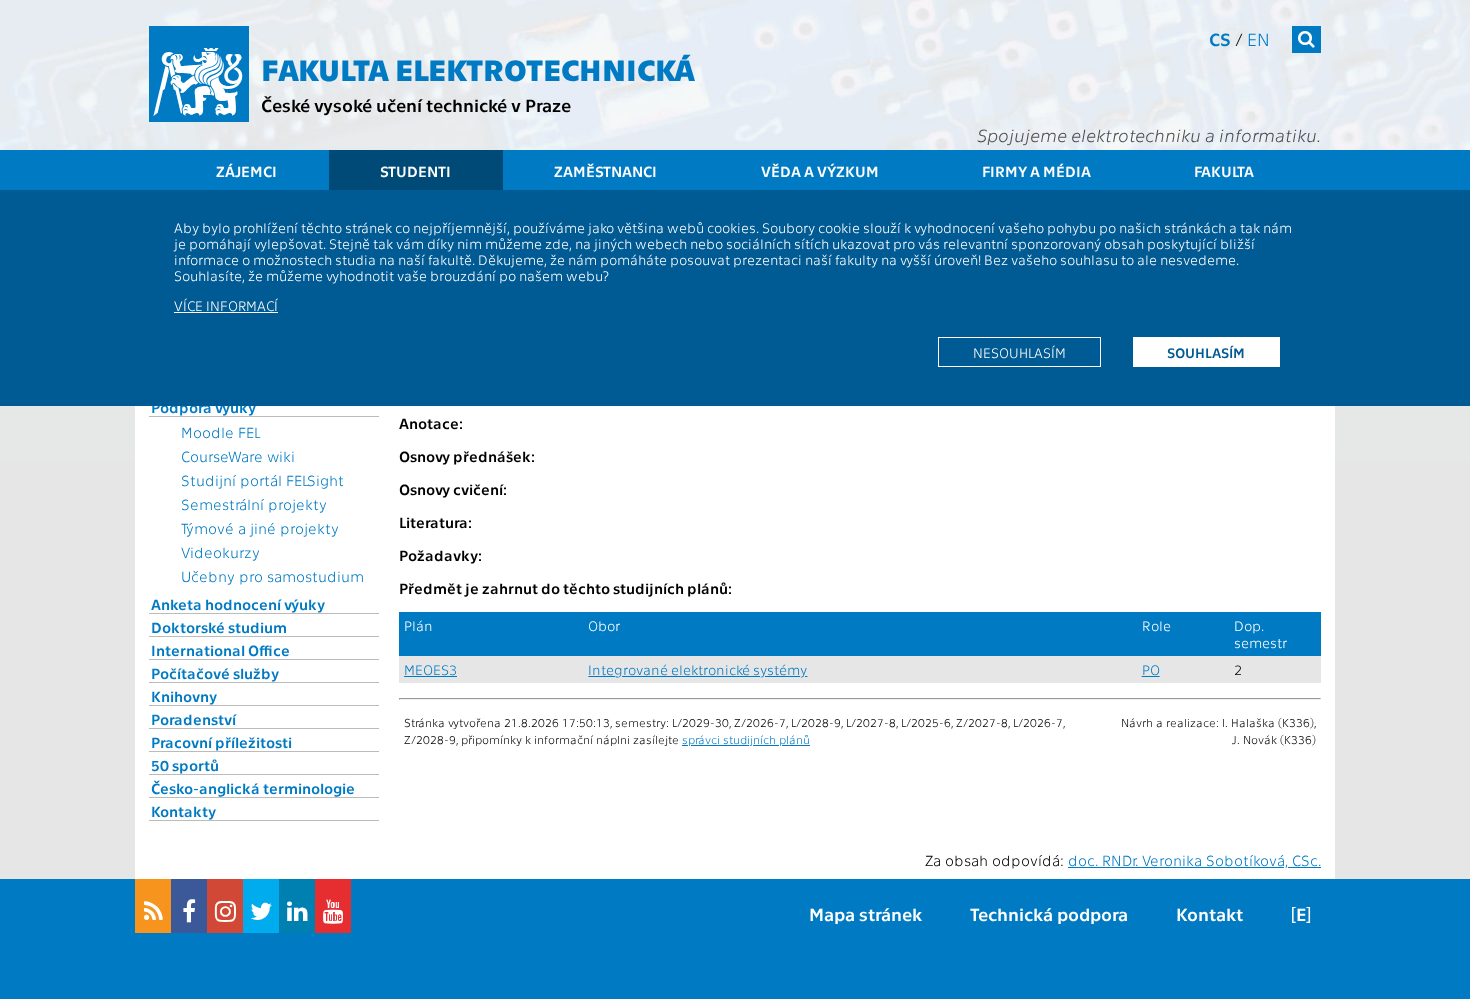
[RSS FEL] (153, 906)
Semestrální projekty (254, 504)
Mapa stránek (865, 913)
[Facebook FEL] (189, 906)
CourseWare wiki (238, 456)
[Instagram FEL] (225, 906)
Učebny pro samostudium (272, 576)
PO (1151, 669)
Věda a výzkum (820, 171)
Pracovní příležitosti (221, 742)
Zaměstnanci (605, 171)
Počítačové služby (215, 673)
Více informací (226, 305)
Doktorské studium (219, 627)
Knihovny (184, 696)
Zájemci (246, 171)
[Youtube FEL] (333, 906)
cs (1220, 38)
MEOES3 (430, 669)
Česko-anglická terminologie (253, 788)
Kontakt (1209, 913)
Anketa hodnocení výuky (238, 604)
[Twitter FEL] (261, 906)
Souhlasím (1206, 352)
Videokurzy (220, 552)
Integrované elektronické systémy (697, 669)
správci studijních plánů (746, 739)
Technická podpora (1049, 913)
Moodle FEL (220, 432)
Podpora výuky (203, 407)
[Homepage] (199, 74)
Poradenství (193, 719)
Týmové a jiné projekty (260, 528)
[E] (1301, 913)
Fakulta (1224, 171)
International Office (220, 650)
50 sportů (185, 765)
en (1258, 38)
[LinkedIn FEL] (297, 906)
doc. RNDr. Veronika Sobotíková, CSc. (1194, 860)
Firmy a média (1036, 171)
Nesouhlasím (1019, 352)
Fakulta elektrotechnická (478, 68)
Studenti (415, 171)
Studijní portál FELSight (262, 480)
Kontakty (183, 811)
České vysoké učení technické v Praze (416, 104)
